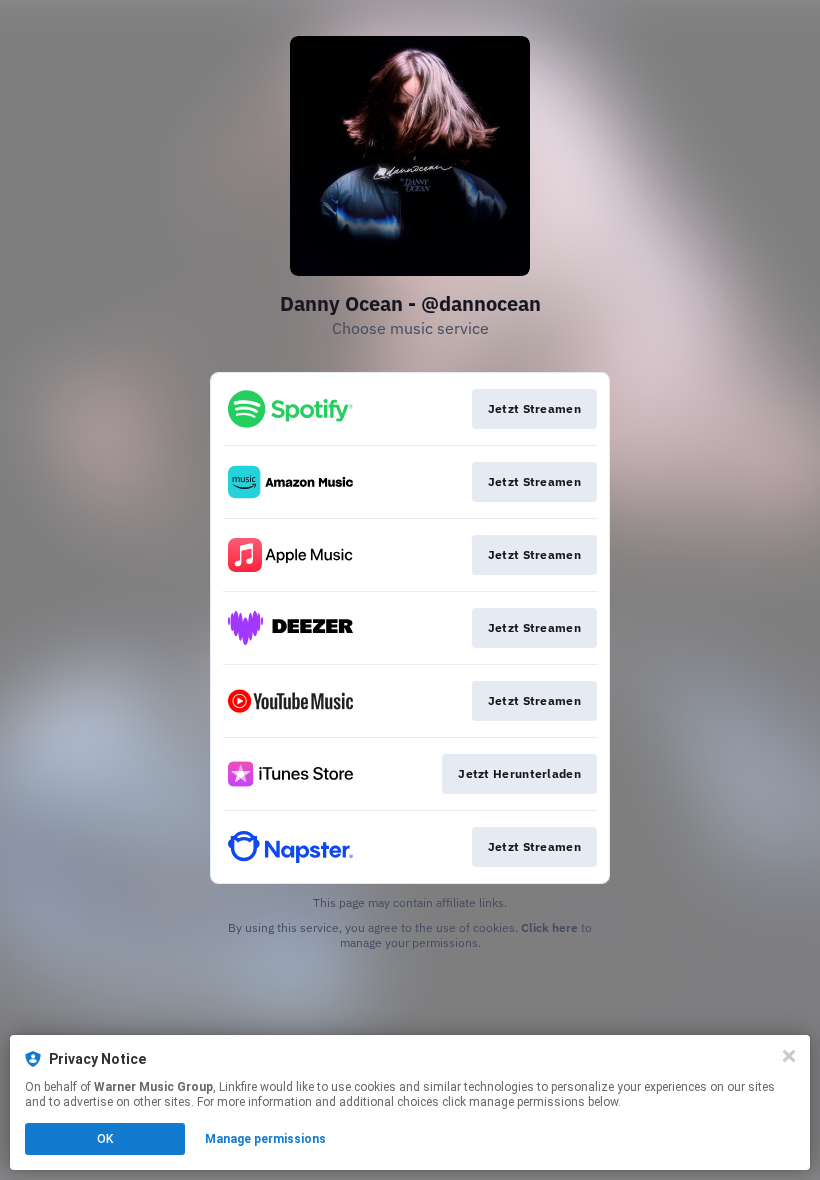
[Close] (789, 1056)
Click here (549, 927)
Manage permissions (265, 1139)
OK (105, 1139)
